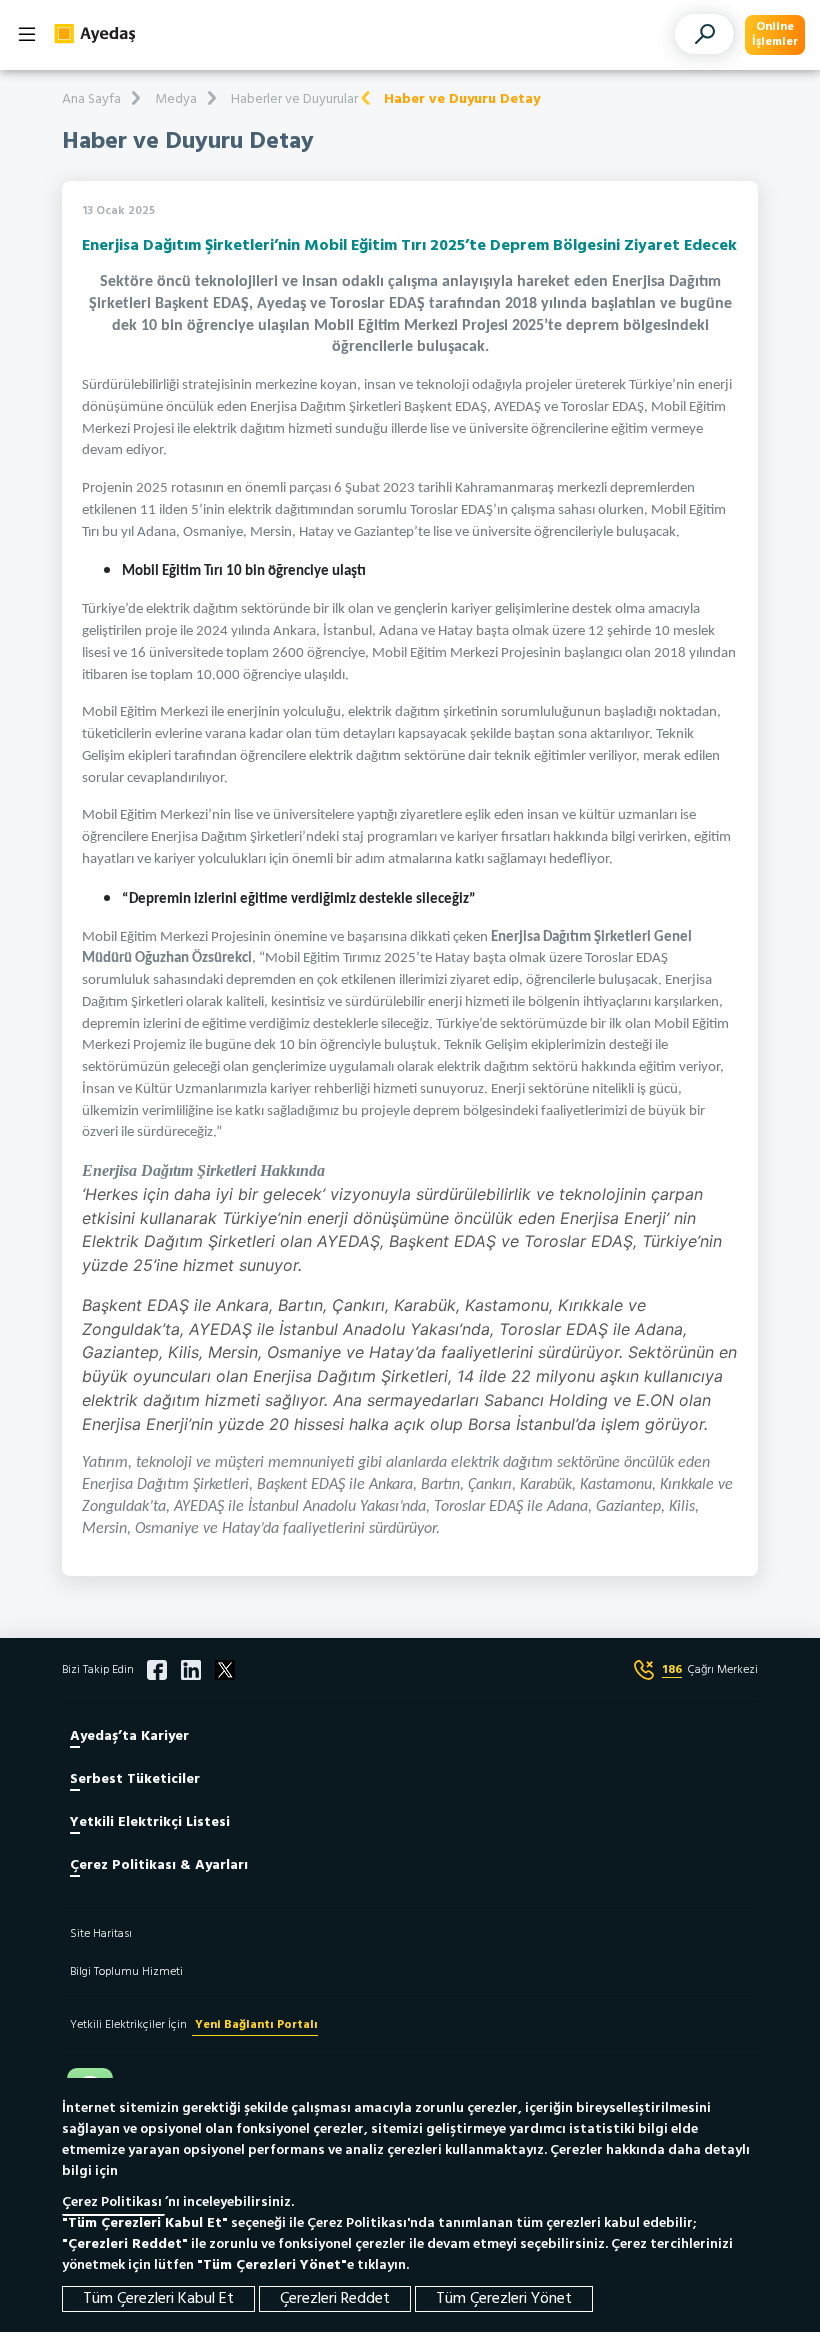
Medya (176, 99)
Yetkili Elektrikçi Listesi (150, 1822)
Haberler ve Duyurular (294, 99)
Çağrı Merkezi (710, 1670)
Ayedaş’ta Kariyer (129, 1736)
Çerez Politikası (113, 2202)
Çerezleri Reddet (335, 2299)
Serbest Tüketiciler (135, 1779)
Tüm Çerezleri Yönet (504, 2299)
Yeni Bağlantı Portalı (255, 2025)
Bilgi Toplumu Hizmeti (126, 1972)
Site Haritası (101, 1934)
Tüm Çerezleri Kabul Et (158, 2299)
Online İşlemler (775, 34)
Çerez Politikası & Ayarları (159, 1865)
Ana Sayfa (91, 99)
